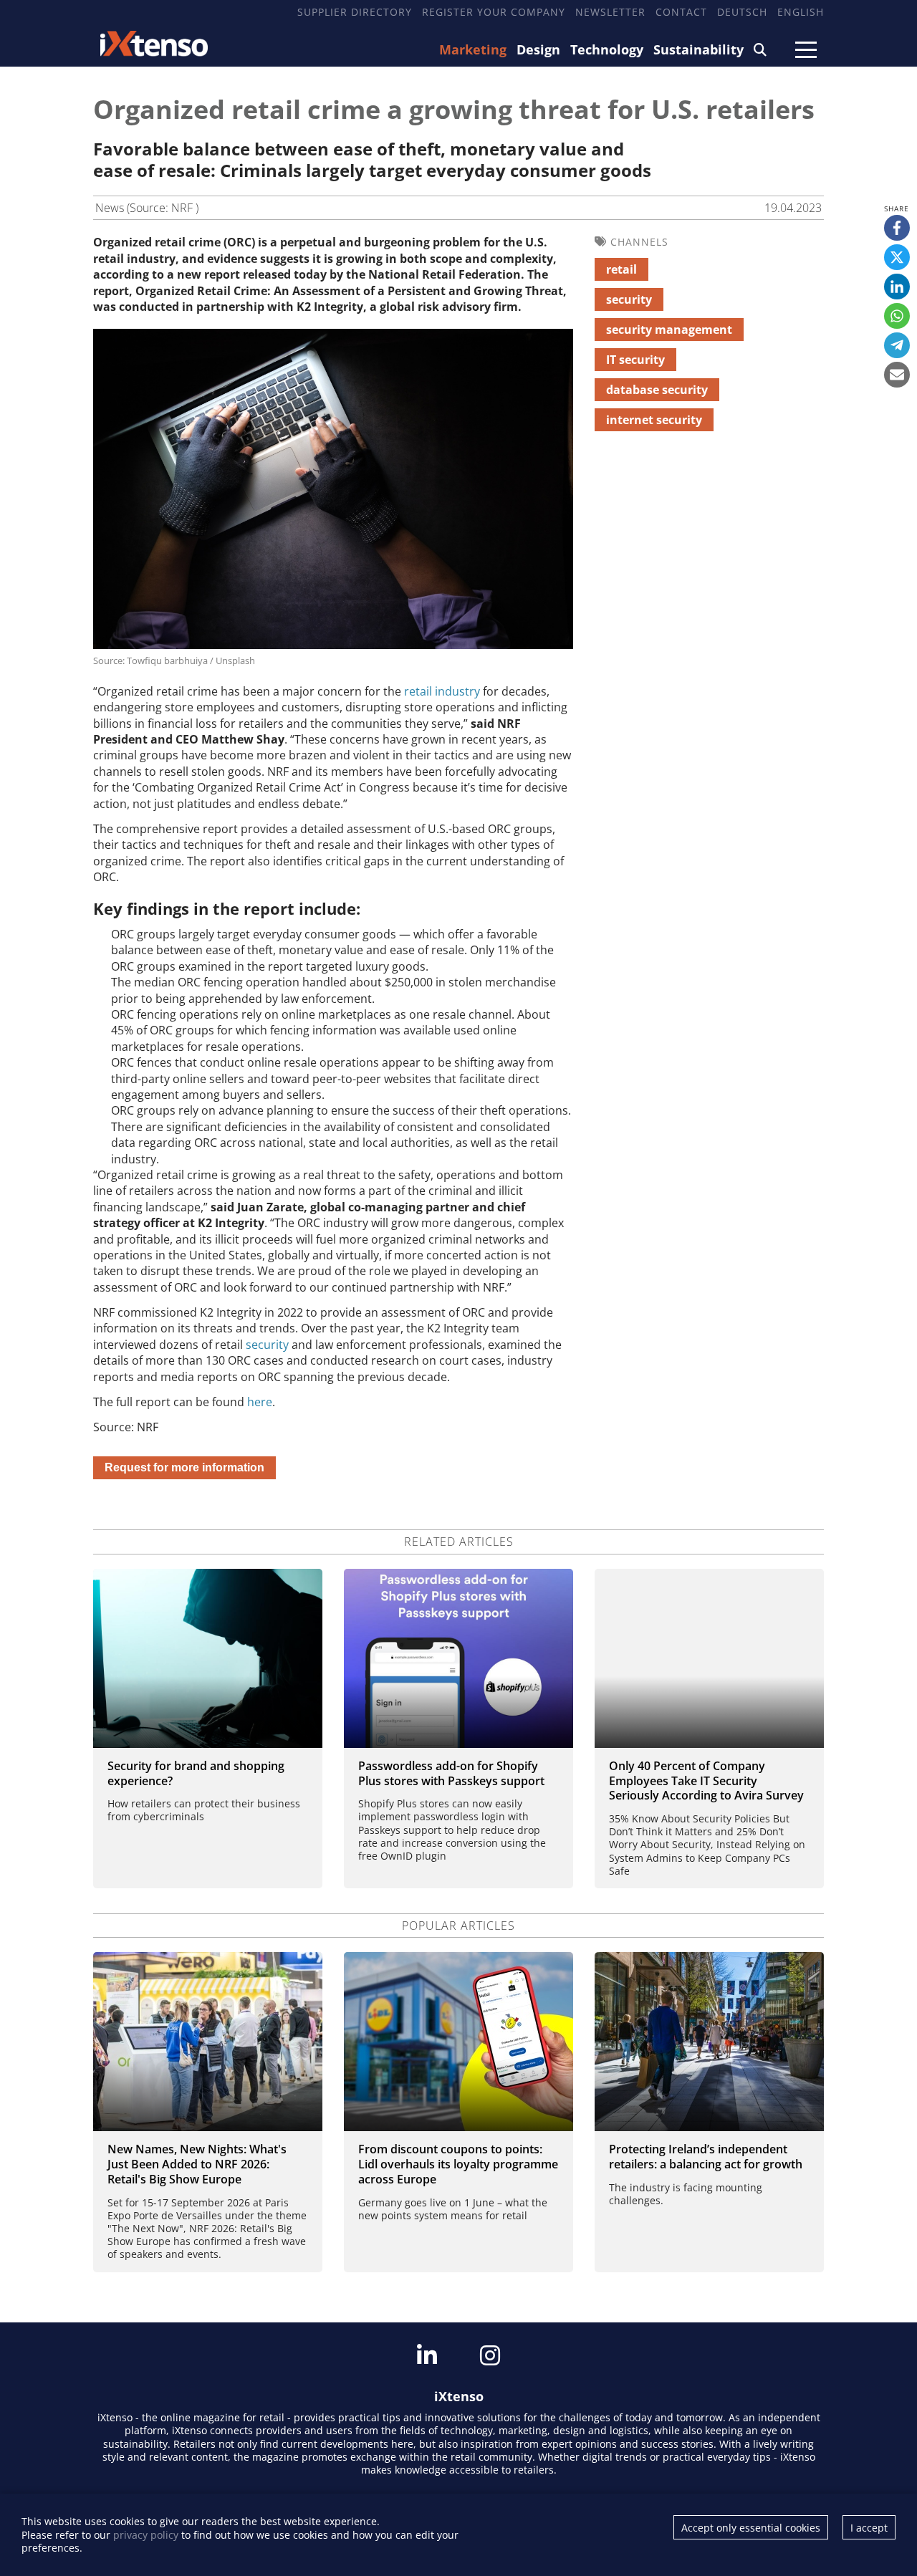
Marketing (473, 49)
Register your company (494, 12)
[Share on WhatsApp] (897, 316)
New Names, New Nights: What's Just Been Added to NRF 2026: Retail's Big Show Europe (197, 2164)
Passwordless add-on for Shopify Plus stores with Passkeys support (451, 1773)
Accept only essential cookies (751, 2528)
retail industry (442, 691)
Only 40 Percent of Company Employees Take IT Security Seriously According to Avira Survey (706, 1781)
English (801, 12)
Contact (681, 12)
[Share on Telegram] (897, 345)
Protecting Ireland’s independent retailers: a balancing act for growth (706, 2157)
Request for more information (184, 1467)
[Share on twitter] (897, 257)
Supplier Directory (355, 12)
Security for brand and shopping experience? (196, 1773)
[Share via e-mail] (897, 375)
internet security (654, 420)
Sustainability (698, 49)
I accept (869, 2528)
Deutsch (742, 12)
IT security (635, 360)
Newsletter (610, 12)
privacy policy (146, 2535)
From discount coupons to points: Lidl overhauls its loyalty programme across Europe (458, 2164)
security (267, 1345)
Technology (607, 49)
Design (538, 49)
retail (621, 269)
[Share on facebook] (897, 228)
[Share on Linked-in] (897, 287)
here (260, 1402)
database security (657, 390)
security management (669, 330)
